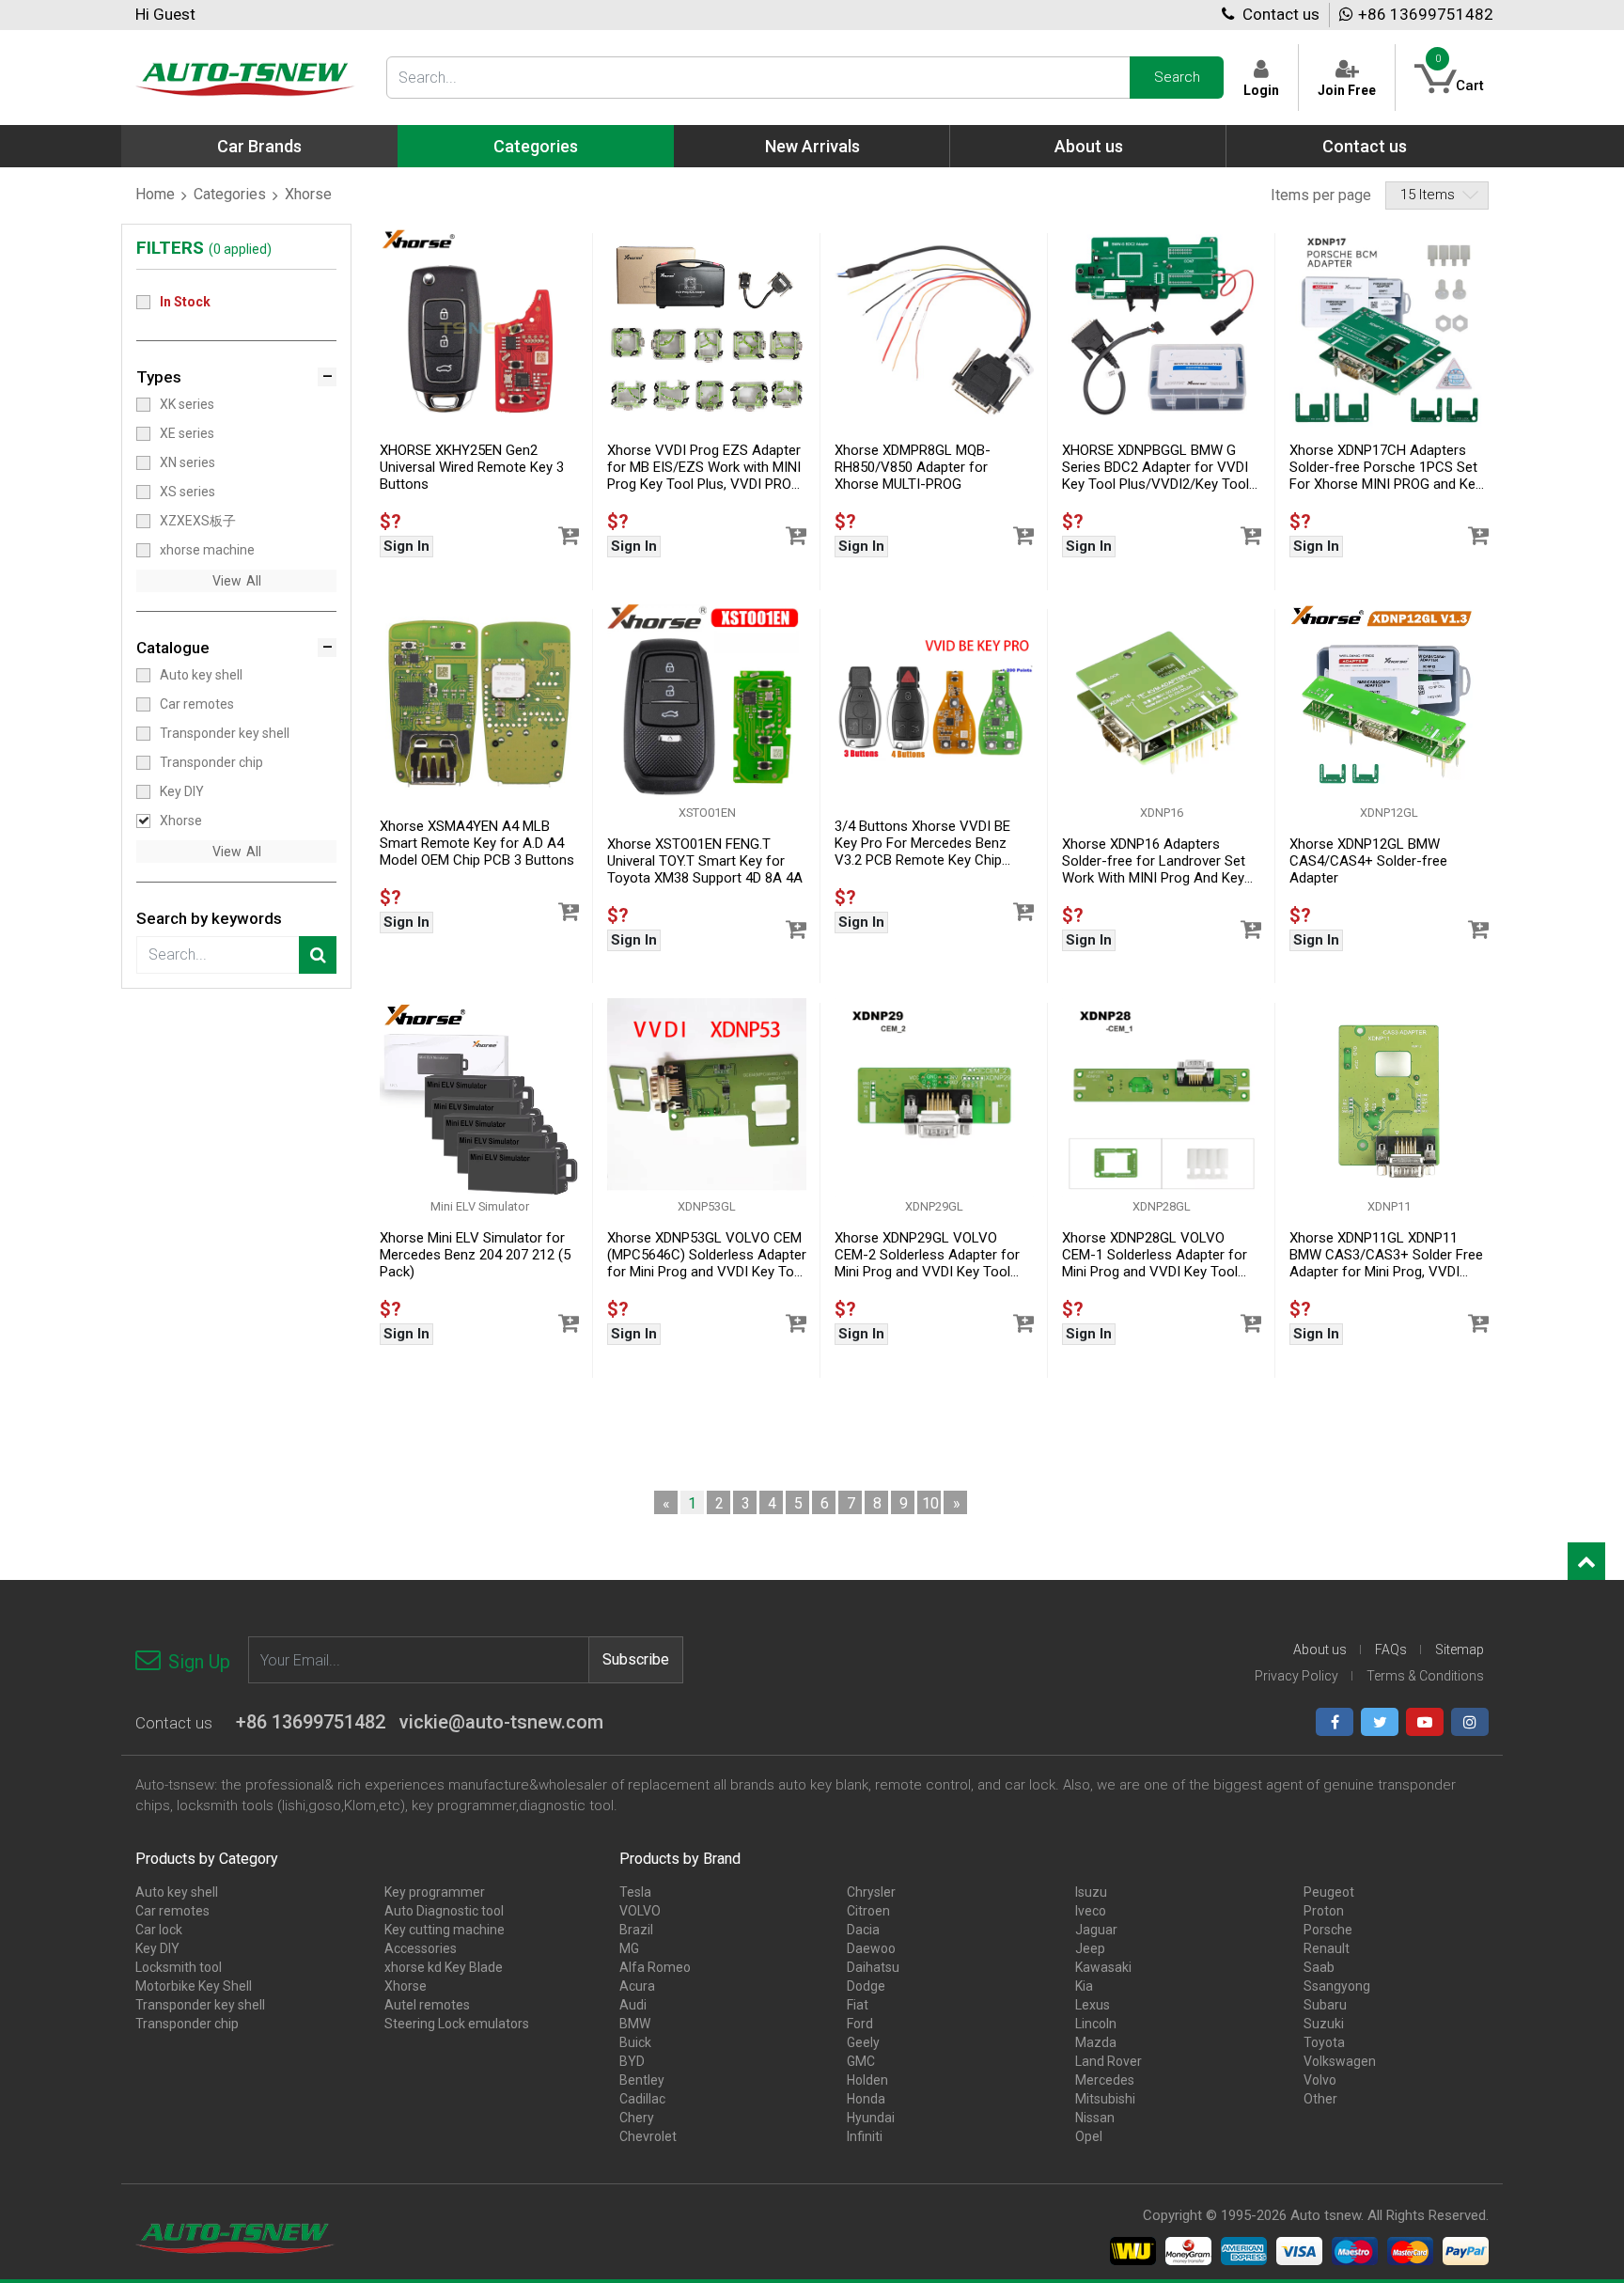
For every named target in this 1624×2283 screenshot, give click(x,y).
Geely (863, 2042)
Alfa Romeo (655, 1967)
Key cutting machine (445, 1930)
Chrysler (871, 1892)
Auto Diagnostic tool (444, 1911)
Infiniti (865, 2136)
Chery (637, 2118)
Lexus (1093, 2005)
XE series (187, 433)
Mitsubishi (1105, 2099)
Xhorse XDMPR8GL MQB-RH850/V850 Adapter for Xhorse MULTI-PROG (913, 467)
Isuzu (1091, 1892)
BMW (635, 2024)
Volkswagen (1340, 2061)
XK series (187, 404)
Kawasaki (1103, 1967)
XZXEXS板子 (198, 521)
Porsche (1328, 1930)
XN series (187, 462)
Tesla (635, 1892)
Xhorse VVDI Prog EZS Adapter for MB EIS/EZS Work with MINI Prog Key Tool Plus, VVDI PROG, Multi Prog (705, 468)
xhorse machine (207, 550)
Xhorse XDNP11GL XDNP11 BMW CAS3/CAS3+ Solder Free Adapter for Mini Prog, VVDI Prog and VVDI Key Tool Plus (1386, 1255)
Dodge (866, 1986)
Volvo (1320, 2080)
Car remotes (197, 704)
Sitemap (1460, 1650)
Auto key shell (201, 675)
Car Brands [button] (259, 146)
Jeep (1090, 1948)
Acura (637, 1986)
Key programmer (435, 1892)
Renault (1327, 1948)
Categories (230, 194)
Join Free (1347, 90)
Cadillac (642, 2099)
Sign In (406, 546)
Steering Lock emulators (457, 2024)
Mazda (1096, 2042)
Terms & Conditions (1425, 1676)
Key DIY (182, 791)
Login (1261, 90)
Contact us (1279, 14)
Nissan (1095, 2118)
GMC (861, 2061)
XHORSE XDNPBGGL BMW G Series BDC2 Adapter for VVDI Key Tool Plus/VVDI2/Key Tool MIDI (1156, 468)
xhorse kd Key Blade (444, 1967)
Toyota (1324, 2042)
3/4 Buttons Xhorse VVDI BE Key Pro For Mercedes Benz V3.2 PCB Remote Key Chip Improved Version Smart (922, 844)
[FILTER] (318, 955)
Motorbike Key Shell (194, 1986)
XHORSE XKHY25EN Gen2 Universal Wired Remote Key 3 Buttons (472, 467)
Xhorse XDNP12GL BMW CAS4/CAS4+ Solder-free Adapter (1368, 861)
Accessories (421, 1948)
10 (930, 1503)
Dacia (863, 1930)
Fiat (858, 2005)
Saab (1319, 1967)
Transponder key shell (225, 733)
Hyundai (871, 2118)
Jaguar (1096, 1930)
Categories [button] (536, 146)
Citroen (868, 1911)
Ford (860, 2024)
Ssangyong (1337, 1986)
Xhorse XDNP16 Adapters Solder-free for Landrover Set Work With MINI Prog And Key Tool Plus (1154, 861)
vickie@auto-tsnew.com (501, 1722)
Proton (1324, 1911)
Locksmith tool (179, 1967)
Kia (1084, 1986)
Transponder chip (211, 762)
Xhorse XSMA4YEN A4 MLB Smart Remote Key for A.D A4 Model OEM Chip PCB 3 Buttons (477, 843)
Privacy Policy (1296, 1676)
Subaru (1325, 2005)
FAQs (1391, 1650)
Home (155, 194)
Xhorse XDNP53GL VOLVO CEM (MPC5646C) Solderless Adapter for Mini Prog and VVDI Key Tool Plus (707, 1255)
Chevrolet (648, 2136)
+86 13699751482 (1426, 14)
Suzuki (1324, 2024)
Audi (633, 2005)
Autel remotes (427, 2005)
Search (1177, 77)
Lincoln (1096, 2024)
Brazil (636, 1930)
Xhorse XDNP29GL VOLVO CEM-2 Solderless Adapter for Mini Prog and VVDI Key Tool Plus (927, 1255)
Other (1320, 2099)
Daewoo (871, 1948)
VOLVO (640, 1911)
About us (1089, 146)
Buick (635, 2042)
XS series (187, 492)
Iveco (1091, 1911)
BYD (632, 2061)
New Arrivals (812, 146)
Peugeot (1329, 1892)
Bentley (642, 2080)
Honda (866, 2099)
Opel (1089, 2136)
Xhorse (181, 821)
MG (629, 1948)
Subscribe (636, 1659)
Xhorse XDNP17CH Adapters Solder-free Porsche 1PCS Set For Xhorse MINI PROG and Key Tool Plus (1386, 468)
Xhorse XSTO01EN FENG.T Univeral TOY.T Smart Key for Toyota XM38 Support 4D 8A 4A (705, 861)
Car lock (159, 1930)
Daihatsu (873, 1967)
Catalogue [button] (173, 648)
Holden (867, 2080)
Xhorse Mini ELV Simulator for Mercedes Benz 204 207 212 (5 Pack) (475, 1255)
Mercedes (1105, 2080)
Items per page (1321, 195)
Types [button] (159, 377)
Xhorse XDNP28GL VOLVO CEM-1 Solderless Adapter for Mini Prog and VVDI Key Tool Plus (1155, 1255)
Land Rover (1109, 2061)
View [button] (227, 581)
